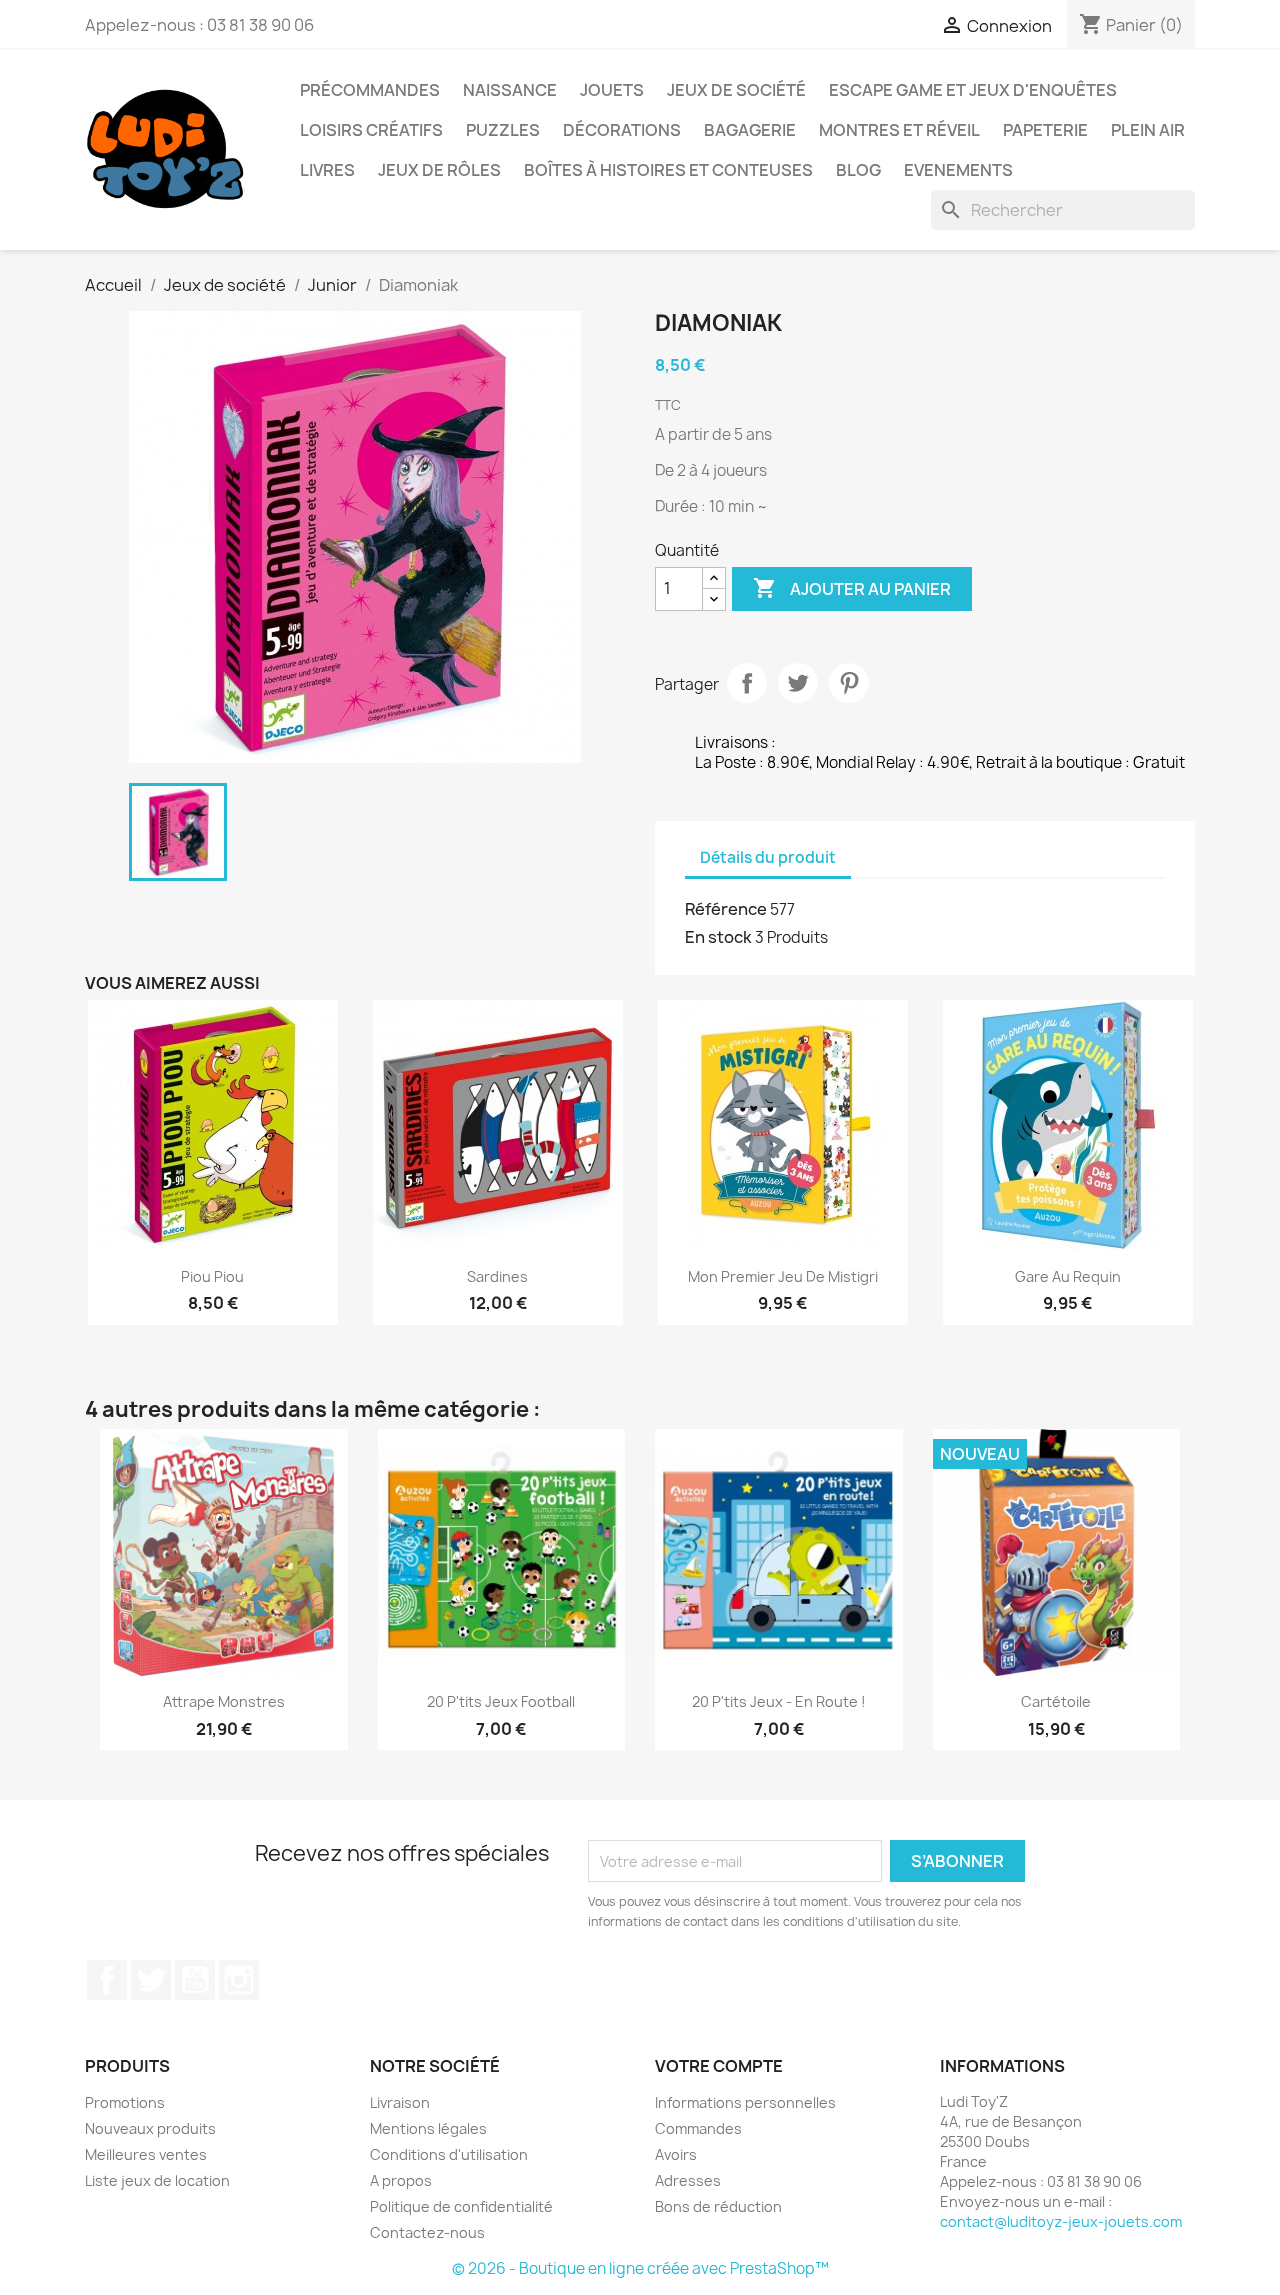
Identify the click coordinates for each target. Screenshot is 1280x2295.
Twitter (151, 1980)
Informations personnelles (745, 2102)
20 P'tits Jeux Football (501, 1701)
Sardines (497, 1276)
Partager (747, 683)
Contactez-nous (427, 2232)
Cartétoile (1056, 1701)
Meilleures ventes (146, 2154)
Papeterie (1045, 130)
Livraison (400, 2102)
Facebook (107, 1980)
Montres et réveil (899, 130)
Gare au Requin (1068, 1276)
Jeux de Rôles (439, 170)
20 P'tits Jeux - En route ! (779, 1701)
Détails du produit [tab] (768, 857)
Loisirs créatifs (371, 130)
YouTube (195, 1980)
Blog (858, 170)
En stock (718, 937)
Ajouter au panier (852, 588)
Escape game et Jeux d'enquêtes (973, 90)
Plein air (1148, 130)
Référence (726, 909)
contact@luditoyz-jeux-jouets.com (1061, 2221)
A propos (401, 2180)
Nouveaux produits (150, 2128)
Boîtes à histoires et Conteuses (668, 170)
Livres (327, 170)
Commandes (698, 2128)
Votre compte (719, 2066)
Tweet (798, 683)
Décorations (622, 130)
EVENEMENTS (958, 170)
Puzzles (503, 130)
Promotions (125, 2102)
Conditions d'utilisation (449, 2154)
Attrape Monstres (224, 1701)
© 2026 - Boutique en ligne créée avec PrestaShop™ (640, 2268)
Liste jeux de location (157, 2180)
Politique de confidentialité (461, 2206)
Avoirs (676, 2154)
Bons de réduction (718, 2206)
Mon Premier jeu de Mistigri (783, 1276)
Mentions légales (428, 2128)
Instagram (239, 1980)
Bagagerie (750, 130)
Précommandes (370, 90)
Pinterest (849, 683)
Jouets (612, 90)
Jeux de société (736, 90)
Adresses (688, 2180)
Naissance (510, 90)
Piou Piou (212, 1276)
